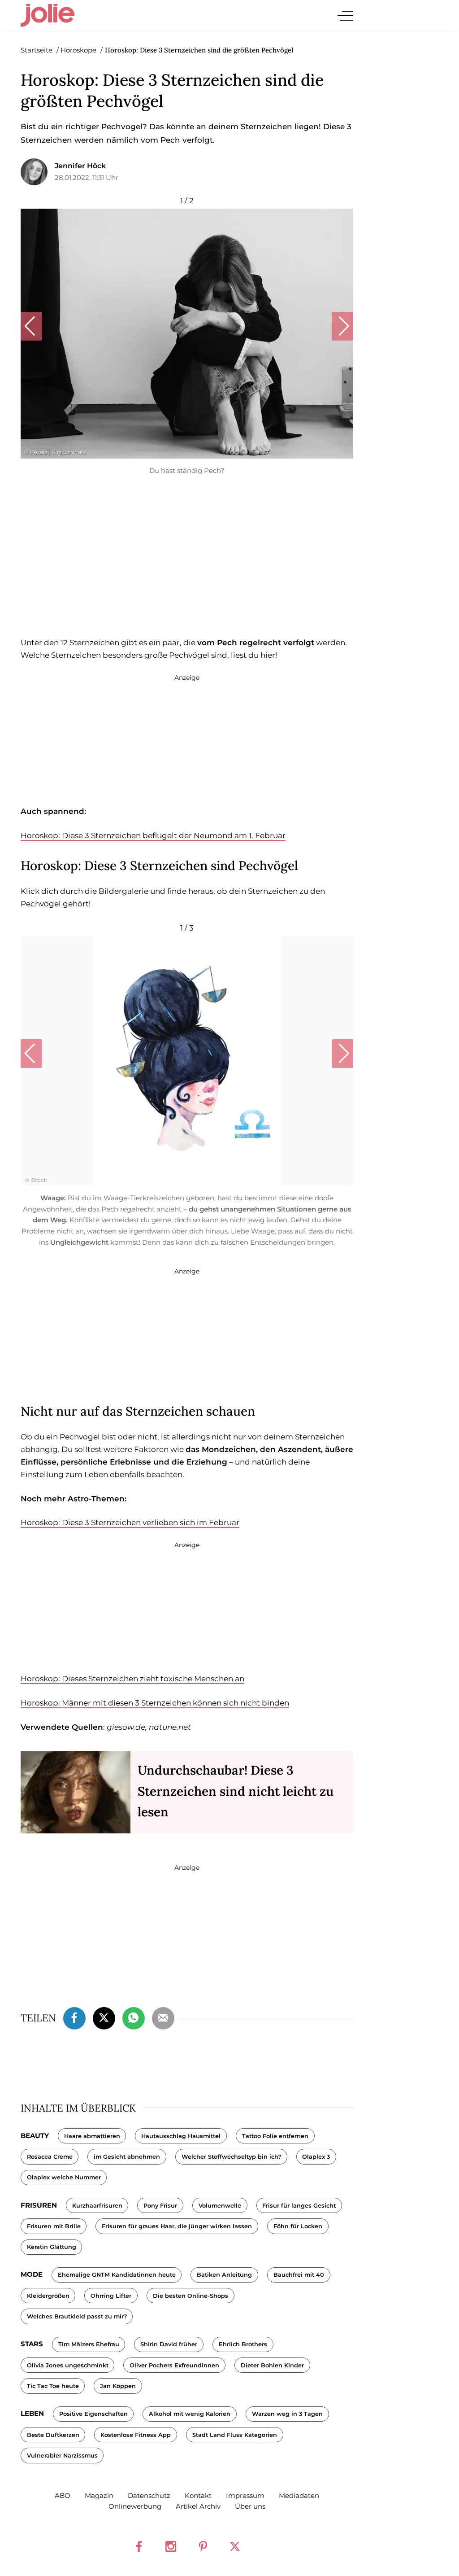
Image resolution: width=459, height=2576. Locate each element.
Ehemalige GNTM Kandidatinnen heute (117, 2275)
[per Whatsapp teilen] (134, 2017)
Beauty (35, 2136)
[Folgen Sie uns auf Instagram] (171, 2546)
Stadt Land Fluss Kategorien (235, 2435)
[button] (31, 326)
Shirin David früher (169, 2344)
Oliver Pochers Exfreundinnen (174, 2365)
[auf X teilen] (104, 2017)
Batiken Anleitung (224, 2275)
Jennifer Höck (80, 166)
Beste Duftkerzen (53, 2435)
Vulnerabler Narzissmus (62, 2456)
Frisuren (39, 2205)
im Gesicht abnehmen (127, 2157)
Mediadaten (299, 2495)
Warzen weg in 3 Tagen (287, 2414)
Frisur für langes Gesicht (299, 2206)
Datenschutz (149, 2495)
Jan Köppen (118, 2386)
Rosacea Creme (50, 2157)
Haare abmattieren (92, 2136)
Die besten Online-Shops (191, 2296)
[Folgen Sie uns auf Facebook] (139, 2546)
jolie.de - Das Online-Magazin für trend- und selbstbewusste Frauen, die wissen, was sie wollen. (48, 15)
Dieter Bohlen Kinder (272, 2365)
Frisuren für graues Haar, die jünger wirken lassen (177, 2226)
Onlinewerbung (135, 2506)
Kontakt (198, 2495)
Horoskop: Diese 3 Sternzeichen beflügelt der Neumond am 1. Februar (153, 835)
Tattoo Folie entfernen (275, 2136)
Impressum (245, 2495)
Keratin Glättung (52, 2247)
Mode (32, 2274)
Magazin (99, 2495)
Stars (32, 2344)
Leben (32, 2413)
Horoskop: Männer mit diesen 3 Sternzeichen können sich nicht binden (155, 1703)
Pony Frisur (160, 2206)
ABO (63, 2495)
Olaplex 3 (316, 2157)
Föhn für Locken (298, 2226)
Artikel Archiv (198, 2506)
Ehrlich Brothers (243, 2344)
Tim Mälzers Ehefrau (89, 2344)
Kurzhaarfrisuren (97, 2206)
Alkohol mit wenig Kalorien (190, 2414)
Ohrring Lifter (111, 2296)
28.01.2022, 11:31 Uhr (87, 177)
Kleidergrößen (48, 2296)
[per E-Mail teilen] (163, 2017)
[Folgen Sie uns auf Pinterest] (203, 2546)
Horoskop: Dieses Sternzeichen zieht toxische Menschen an (132, 1679)
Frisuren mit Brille (54, 2226)
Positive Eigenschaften (93, 2414)
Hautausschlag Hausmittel (181, 2136)
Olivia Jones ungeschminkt (68, 2365)
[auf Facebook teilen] (74, 2017)
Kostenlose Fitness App (136, 2435)
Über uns (250, 2506)
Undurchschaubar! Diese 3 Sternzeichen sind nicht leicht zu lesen (236, 1791)
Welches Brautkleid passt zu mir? (77, 2316)
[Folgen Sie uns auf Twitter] (235, 2546)
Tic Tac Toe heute (53, 2386)
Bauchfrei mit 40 (299, 2275)
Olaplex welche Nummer (64, 2177)
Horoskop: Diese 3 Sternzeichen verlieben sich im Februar (130, 1522)
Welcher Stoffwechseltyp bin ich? (231, 2157)
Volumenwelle (220, 2206)
